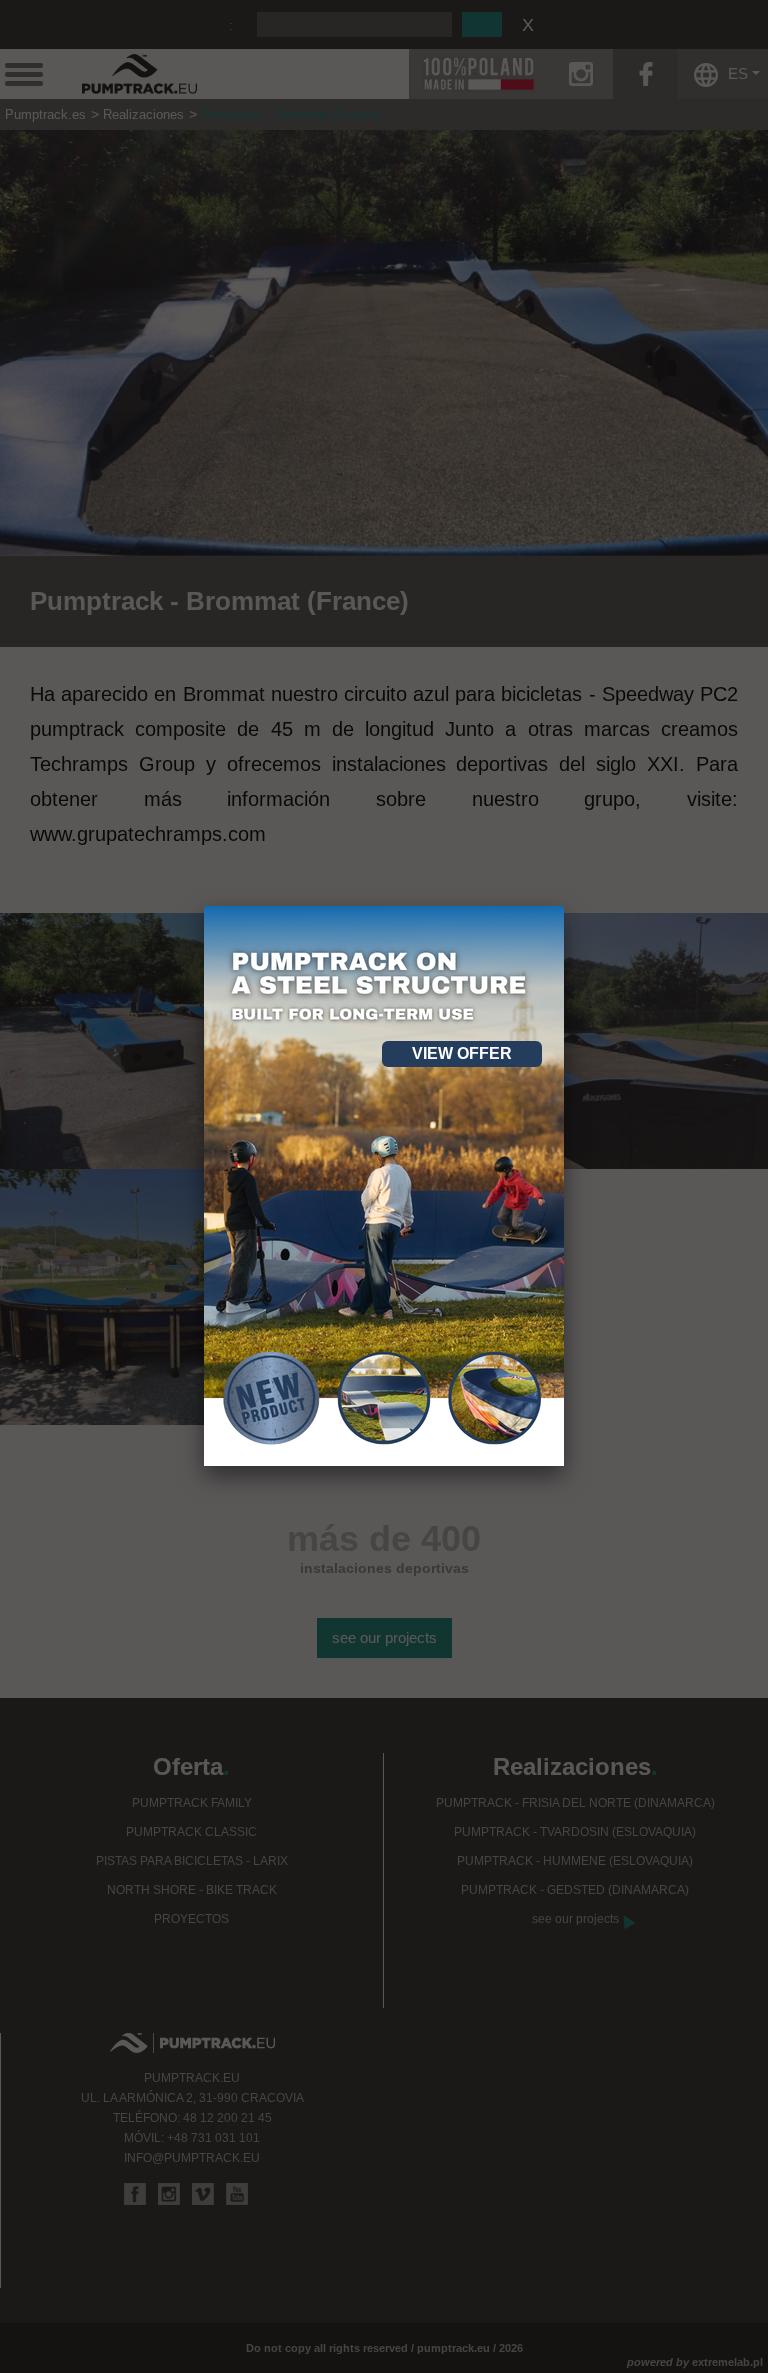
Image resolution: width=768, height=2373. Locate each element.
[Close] (564, 906)
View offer (462, 1053)
